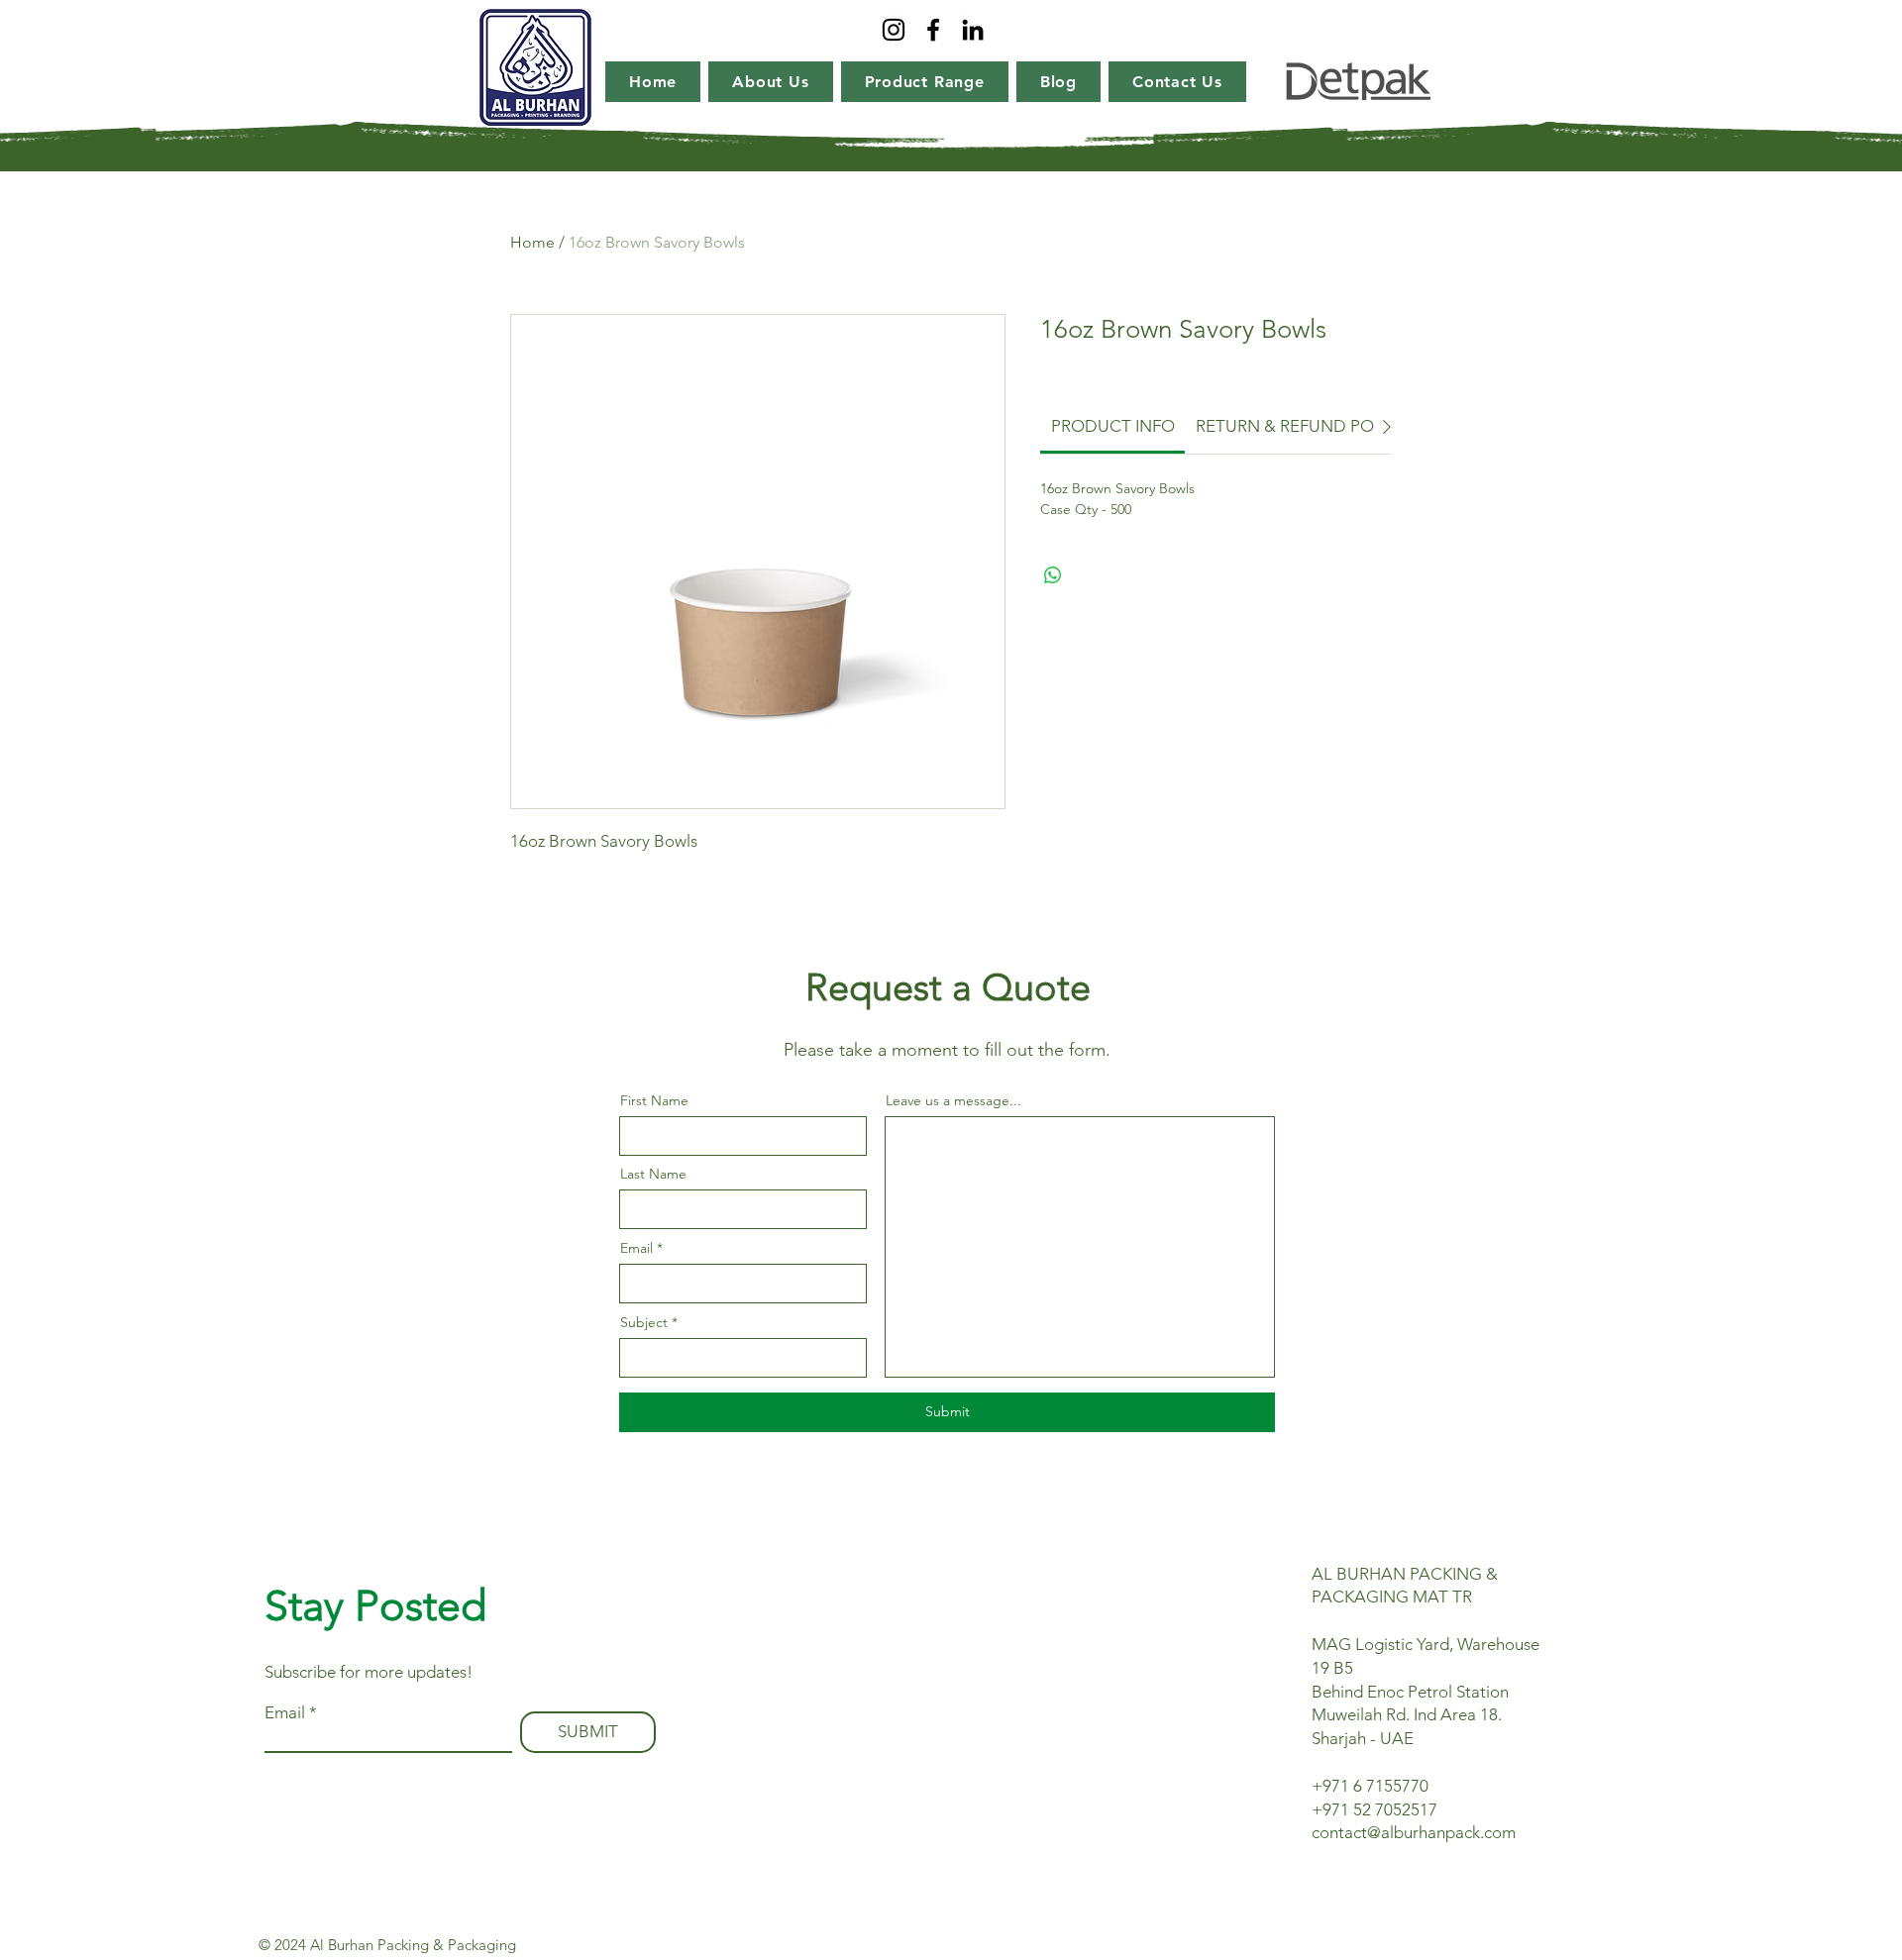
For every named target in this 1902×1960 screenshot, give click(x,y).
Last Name (653, 1174)
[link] (1113, 426)
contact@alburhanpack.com (1414, 1832)
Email (636, 1248)
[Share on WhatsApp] (1053, 575)
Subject (644, 1322)
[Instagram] (894, 30)
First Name (654, 1100)
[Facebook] (933, 30)
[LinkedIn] (973, 30)
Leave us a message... (953, 1100)
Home (532, 242)
